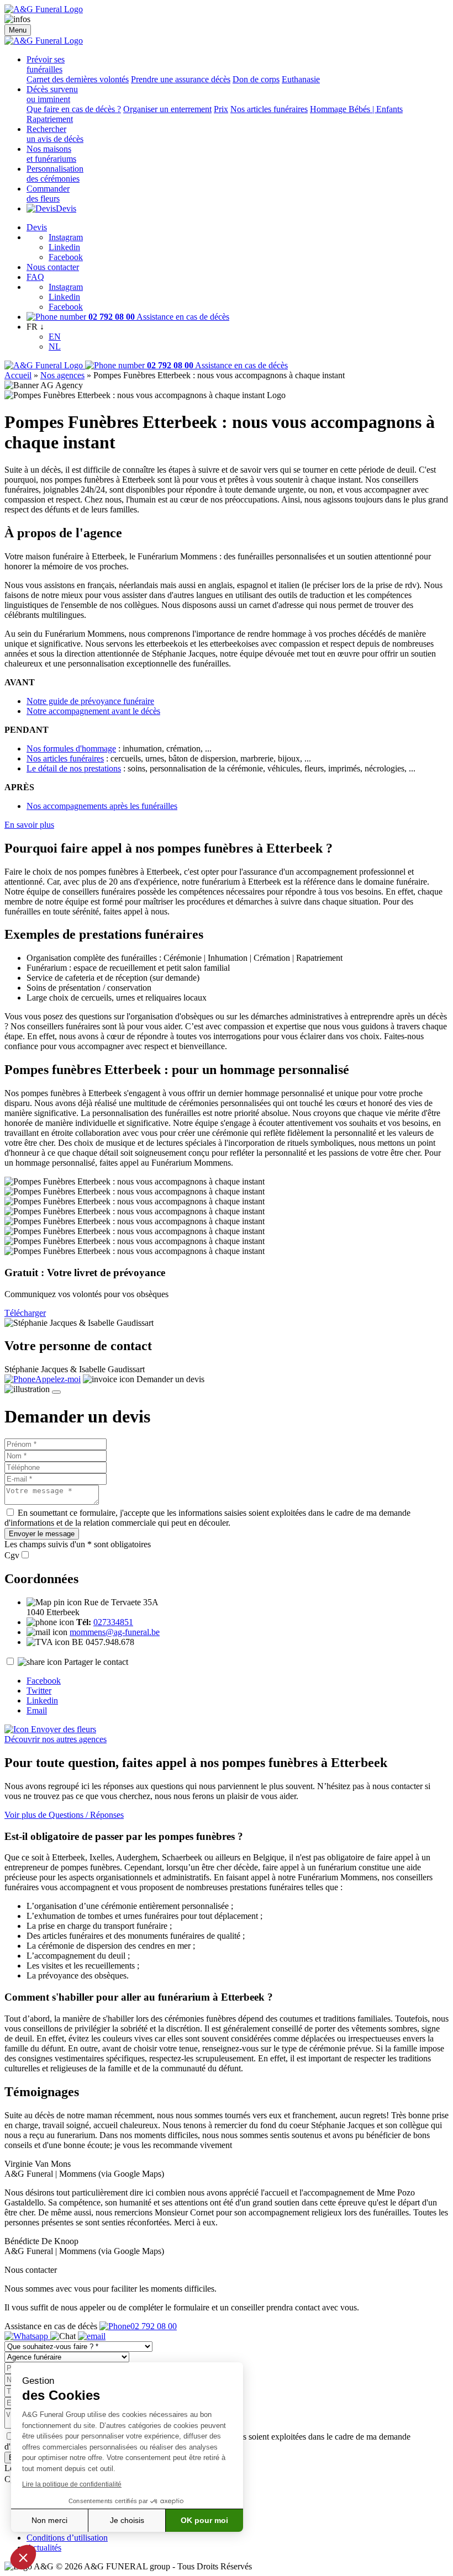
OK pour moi (204, 2520)
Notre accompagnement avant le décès (93, 711)
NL (55, 347)
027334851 (113, 1622)
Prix (221, 109)
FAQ (35, 277)
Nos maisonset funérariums (51, 154)
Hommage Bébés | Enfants (356, 109)
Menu (18, 30)
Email (37, 1710)
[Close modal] (56, 1392)
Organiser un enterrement (167, 109)
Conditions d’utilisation (67, 2538)
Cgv (12, 1555)
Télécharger (25, 1313)
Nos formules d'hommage (71, 749)
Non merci (49, 2520)
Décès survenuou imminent (52, 94)
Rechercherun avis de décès (55, 134)
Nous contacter (53, 267)
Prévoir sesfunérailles (46, 64)
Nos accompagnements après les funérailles (102, 806)
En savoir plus (29, 825)
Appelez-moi (58, 1379)
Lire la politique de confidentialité (72, 2484)
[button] (23, 2557)
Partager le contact (96, 1662)
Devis (66, 208)
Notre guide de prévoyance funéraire (90, 701)
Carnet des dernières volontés (78, 79)
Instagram (66, 237)
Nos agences (62, 375)
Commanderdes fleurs (48, 194)
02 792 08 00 (154, 2326)
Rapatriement (50, 119)
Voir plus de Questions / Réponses (64, 1815)
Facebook (66, 257)
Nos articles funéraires (269, 109)
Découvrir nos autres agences (56, 1739)
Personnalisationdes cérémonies (55, 174)
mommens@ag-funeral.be (115, 1632)
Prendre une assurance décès (181, 79)
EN (55, 337)
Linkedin (64, 247)
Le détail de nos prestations (74, 768)
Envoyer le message (42, 1534)
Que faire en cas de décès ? (74, 109)
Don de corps (256, 79)
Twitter (39, 1691)
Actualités (44, 2548)
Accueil (18, 375)
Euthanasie (301, 79)
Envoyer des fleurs (62, 1729)
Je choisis (127, 2520)
